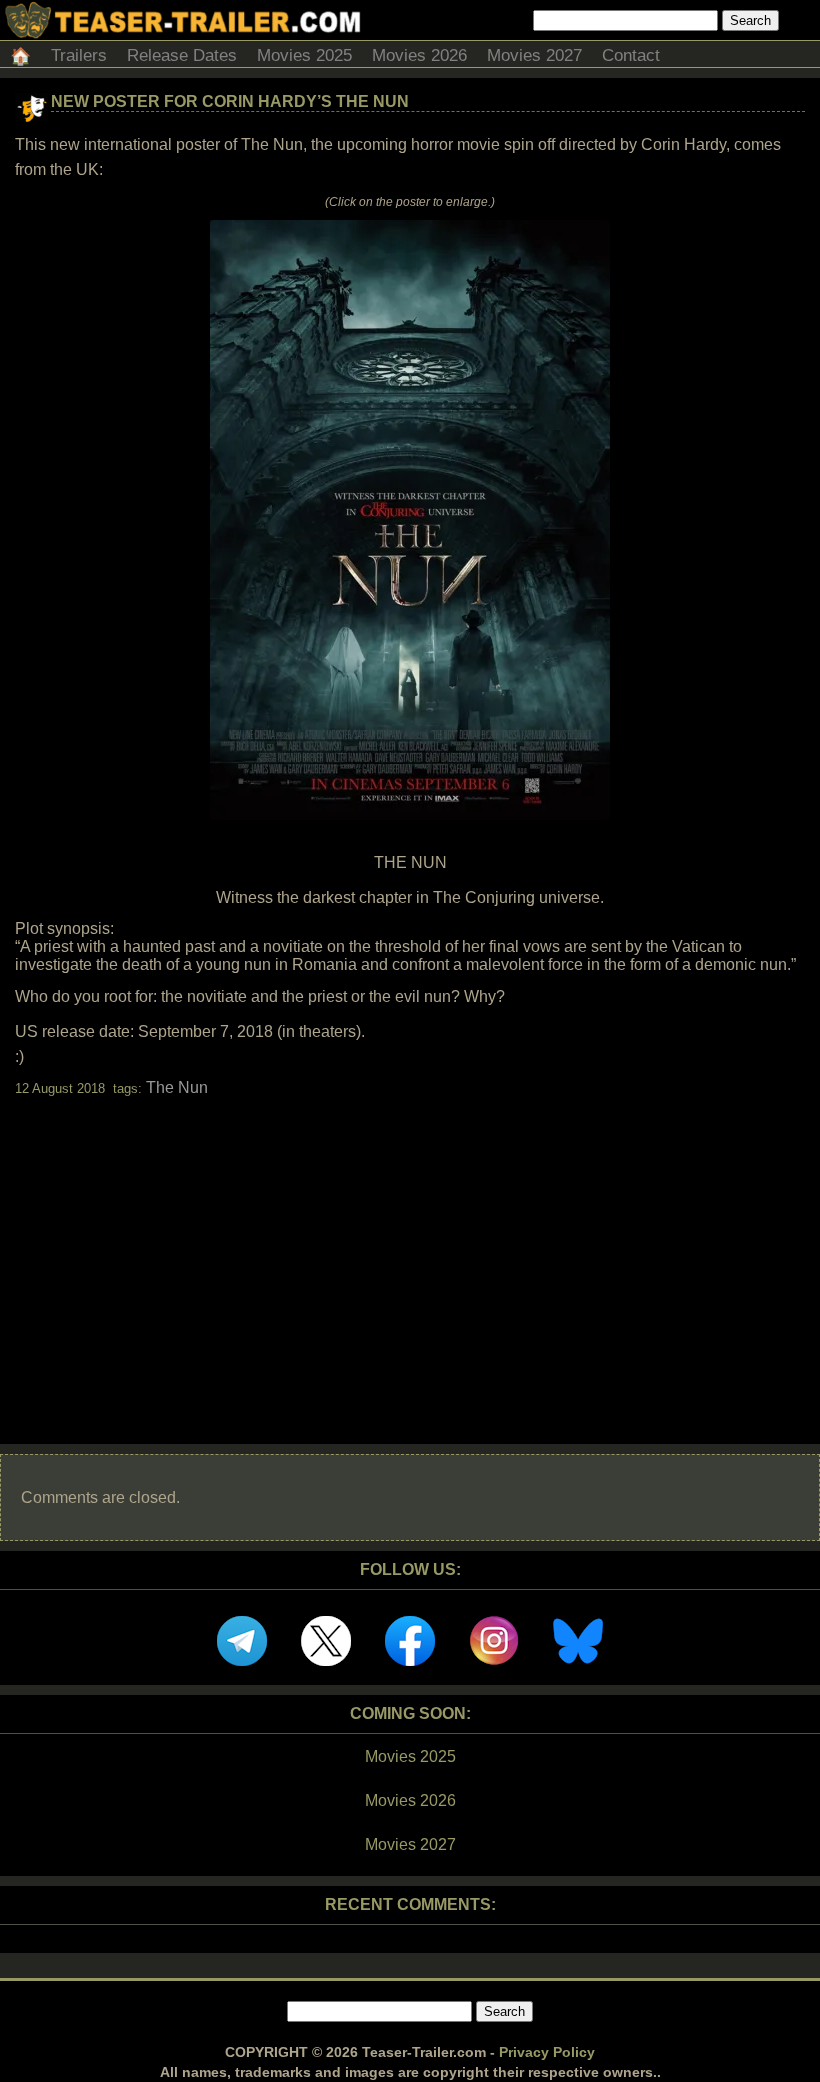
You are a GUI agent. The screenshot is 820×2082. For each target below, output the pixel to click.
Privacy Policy (547, 2052)
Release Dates (182, 55)
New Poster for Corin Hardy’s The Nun (230, 101)
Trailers (79, 55)
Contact (631, 55)
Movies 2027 (534, 55)
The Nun (177, 1087)
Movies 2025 (304, 55)
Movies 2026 (419, 55)
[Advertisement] (410, 1253)
